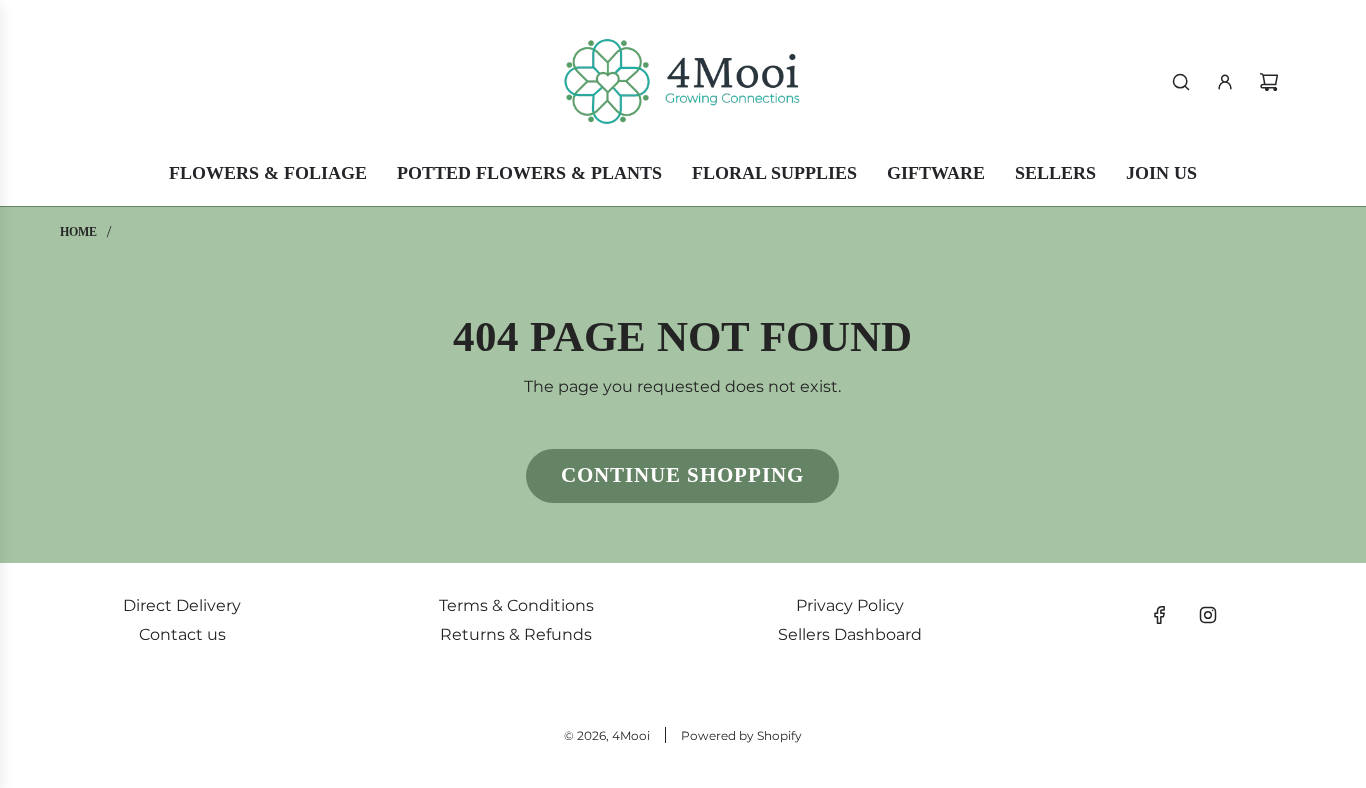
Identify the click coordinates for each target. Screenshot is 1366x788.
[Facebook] (1160, 615)
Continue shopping (682, 475)
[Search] (1181, 82)
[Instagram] (1208, 615)
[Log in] (1225, 82)
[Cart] (1269, 82)
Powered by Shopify (741, 735)
